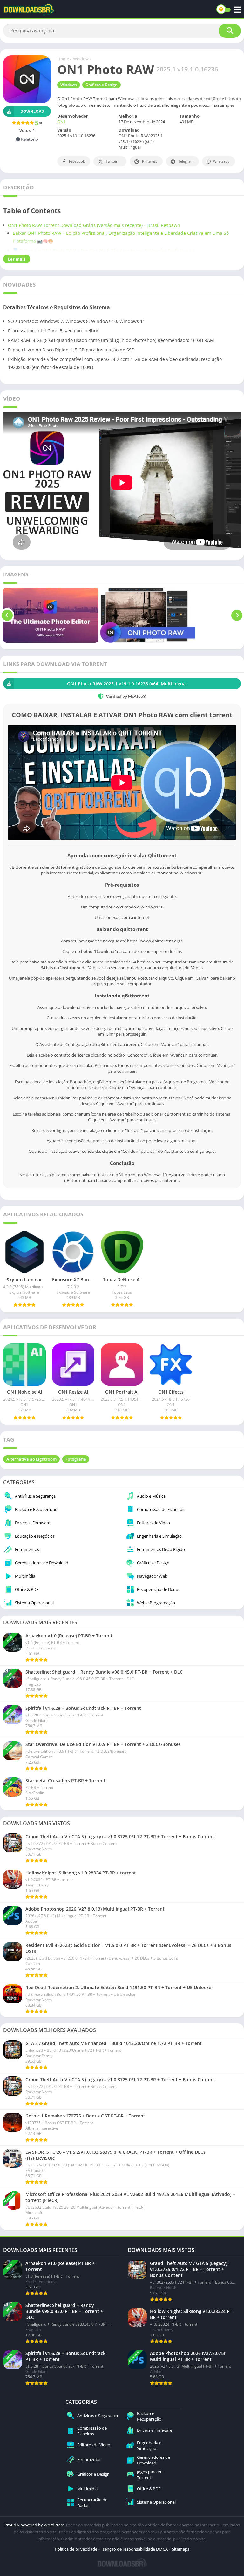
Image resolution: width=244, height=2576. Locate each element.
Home (63, 59)
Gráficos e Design (102, 85)
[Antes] (7, 615)
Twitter (112, 161)
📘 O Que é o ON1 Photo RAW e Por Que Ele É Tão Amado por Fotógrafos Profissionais (104, 251)
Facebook (77, 161)
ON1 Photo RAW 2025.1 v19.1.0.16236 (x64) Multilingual (127, 684)
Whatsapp (221, 161)
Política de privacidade (76, 2549)
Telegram (186, 161)
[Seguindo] (237, 615)
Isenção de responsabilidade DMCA (135, 2549)
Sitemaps (181, 2549)
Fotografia (76, 1459)
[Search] (230, 31)
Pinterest (149, 161)
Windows (82, 59)
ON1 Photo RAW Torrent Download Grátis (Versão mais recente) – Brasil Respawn (94, 225)
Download (32, 111)
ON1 (61, 122)
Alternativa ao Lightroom (31, 1459)
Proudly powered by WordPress (35, 2525)
